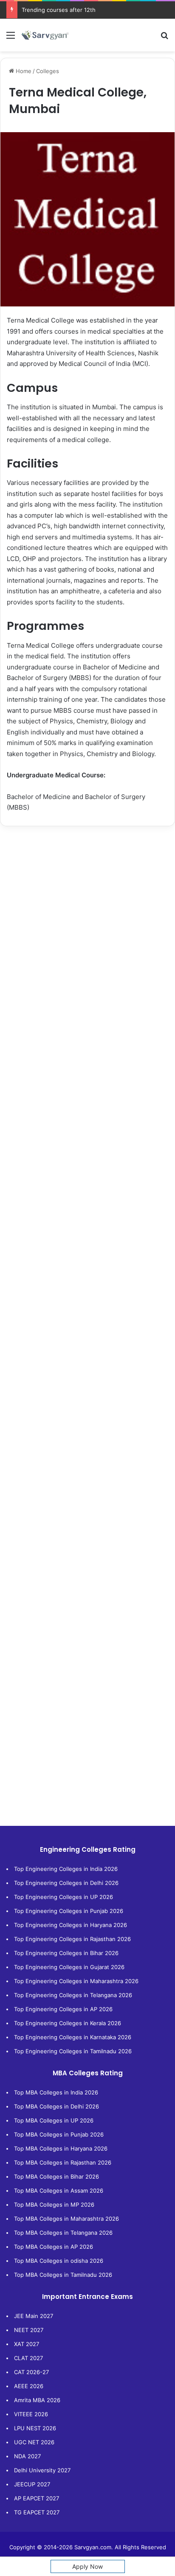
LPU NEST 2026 (35, 2428)
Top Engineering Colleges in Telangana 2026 (73, 1995)
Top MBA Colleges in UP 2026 (54, 2120)
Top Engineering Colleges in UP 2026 (64, 1897)
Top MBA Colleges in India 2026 (56, 2092)
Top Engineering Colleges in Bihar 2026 (66, 1953)
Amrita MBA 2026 (37, 2400)
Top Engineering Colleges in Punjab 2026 (69, 1911)
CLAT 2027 (28, 2358)
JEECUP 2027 (32, 2484)
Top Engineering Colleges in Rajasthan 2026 (72, 1939)
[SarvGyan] (45, 35)
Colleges (48, 71)
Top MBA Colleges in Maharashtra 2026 (66, 2219)
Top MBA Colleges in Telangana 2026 (63, 2233)
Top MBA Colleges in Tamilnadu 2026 (63, 2275)
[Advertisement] (87, 927)
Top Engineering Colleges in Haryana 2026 (71, 1925)
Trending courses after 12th (59, 10)
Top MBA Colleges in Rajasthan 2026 (63, 2162)
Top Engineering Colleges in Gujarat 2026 (69, 1967)
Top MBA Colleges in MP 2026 (54, 2205)
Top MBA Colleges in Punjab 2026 (59, 2134)
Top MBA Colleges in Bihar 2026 (56, 2176)
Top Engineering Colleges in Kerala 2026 (68, 2023)
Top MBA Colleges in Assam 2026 (59, 2191)
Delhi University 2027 (42, 2470)
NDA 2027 (27, 2456)
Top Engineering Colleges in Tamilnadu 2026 (73, 2051)
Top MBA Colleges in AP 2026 (54, 2247)
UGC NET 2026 (34, 2442)
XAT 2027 (27, 2344)
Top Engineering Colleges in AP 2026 (63, 2009)
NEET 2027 (29, 2330)
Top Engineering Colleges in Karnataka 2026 (73, 2037)
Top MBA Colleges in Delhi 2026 (56, 2106)
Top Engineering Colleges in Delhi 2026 (66, 1883)
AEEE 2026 (29, 2386)
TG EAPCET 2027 (37, 2512)
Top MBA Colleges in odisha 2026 (59, 2261)
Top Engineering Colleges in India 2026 (66, 1869)
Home (23, 71)
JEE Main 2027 (34, 2316)
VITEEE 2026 (31, 2414)
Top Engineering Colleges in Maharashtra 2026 (76, 1981)
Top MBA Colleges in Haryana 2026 (61, 2148)
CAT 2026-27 (31, 2372)
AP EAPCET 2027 (37, 2498)
